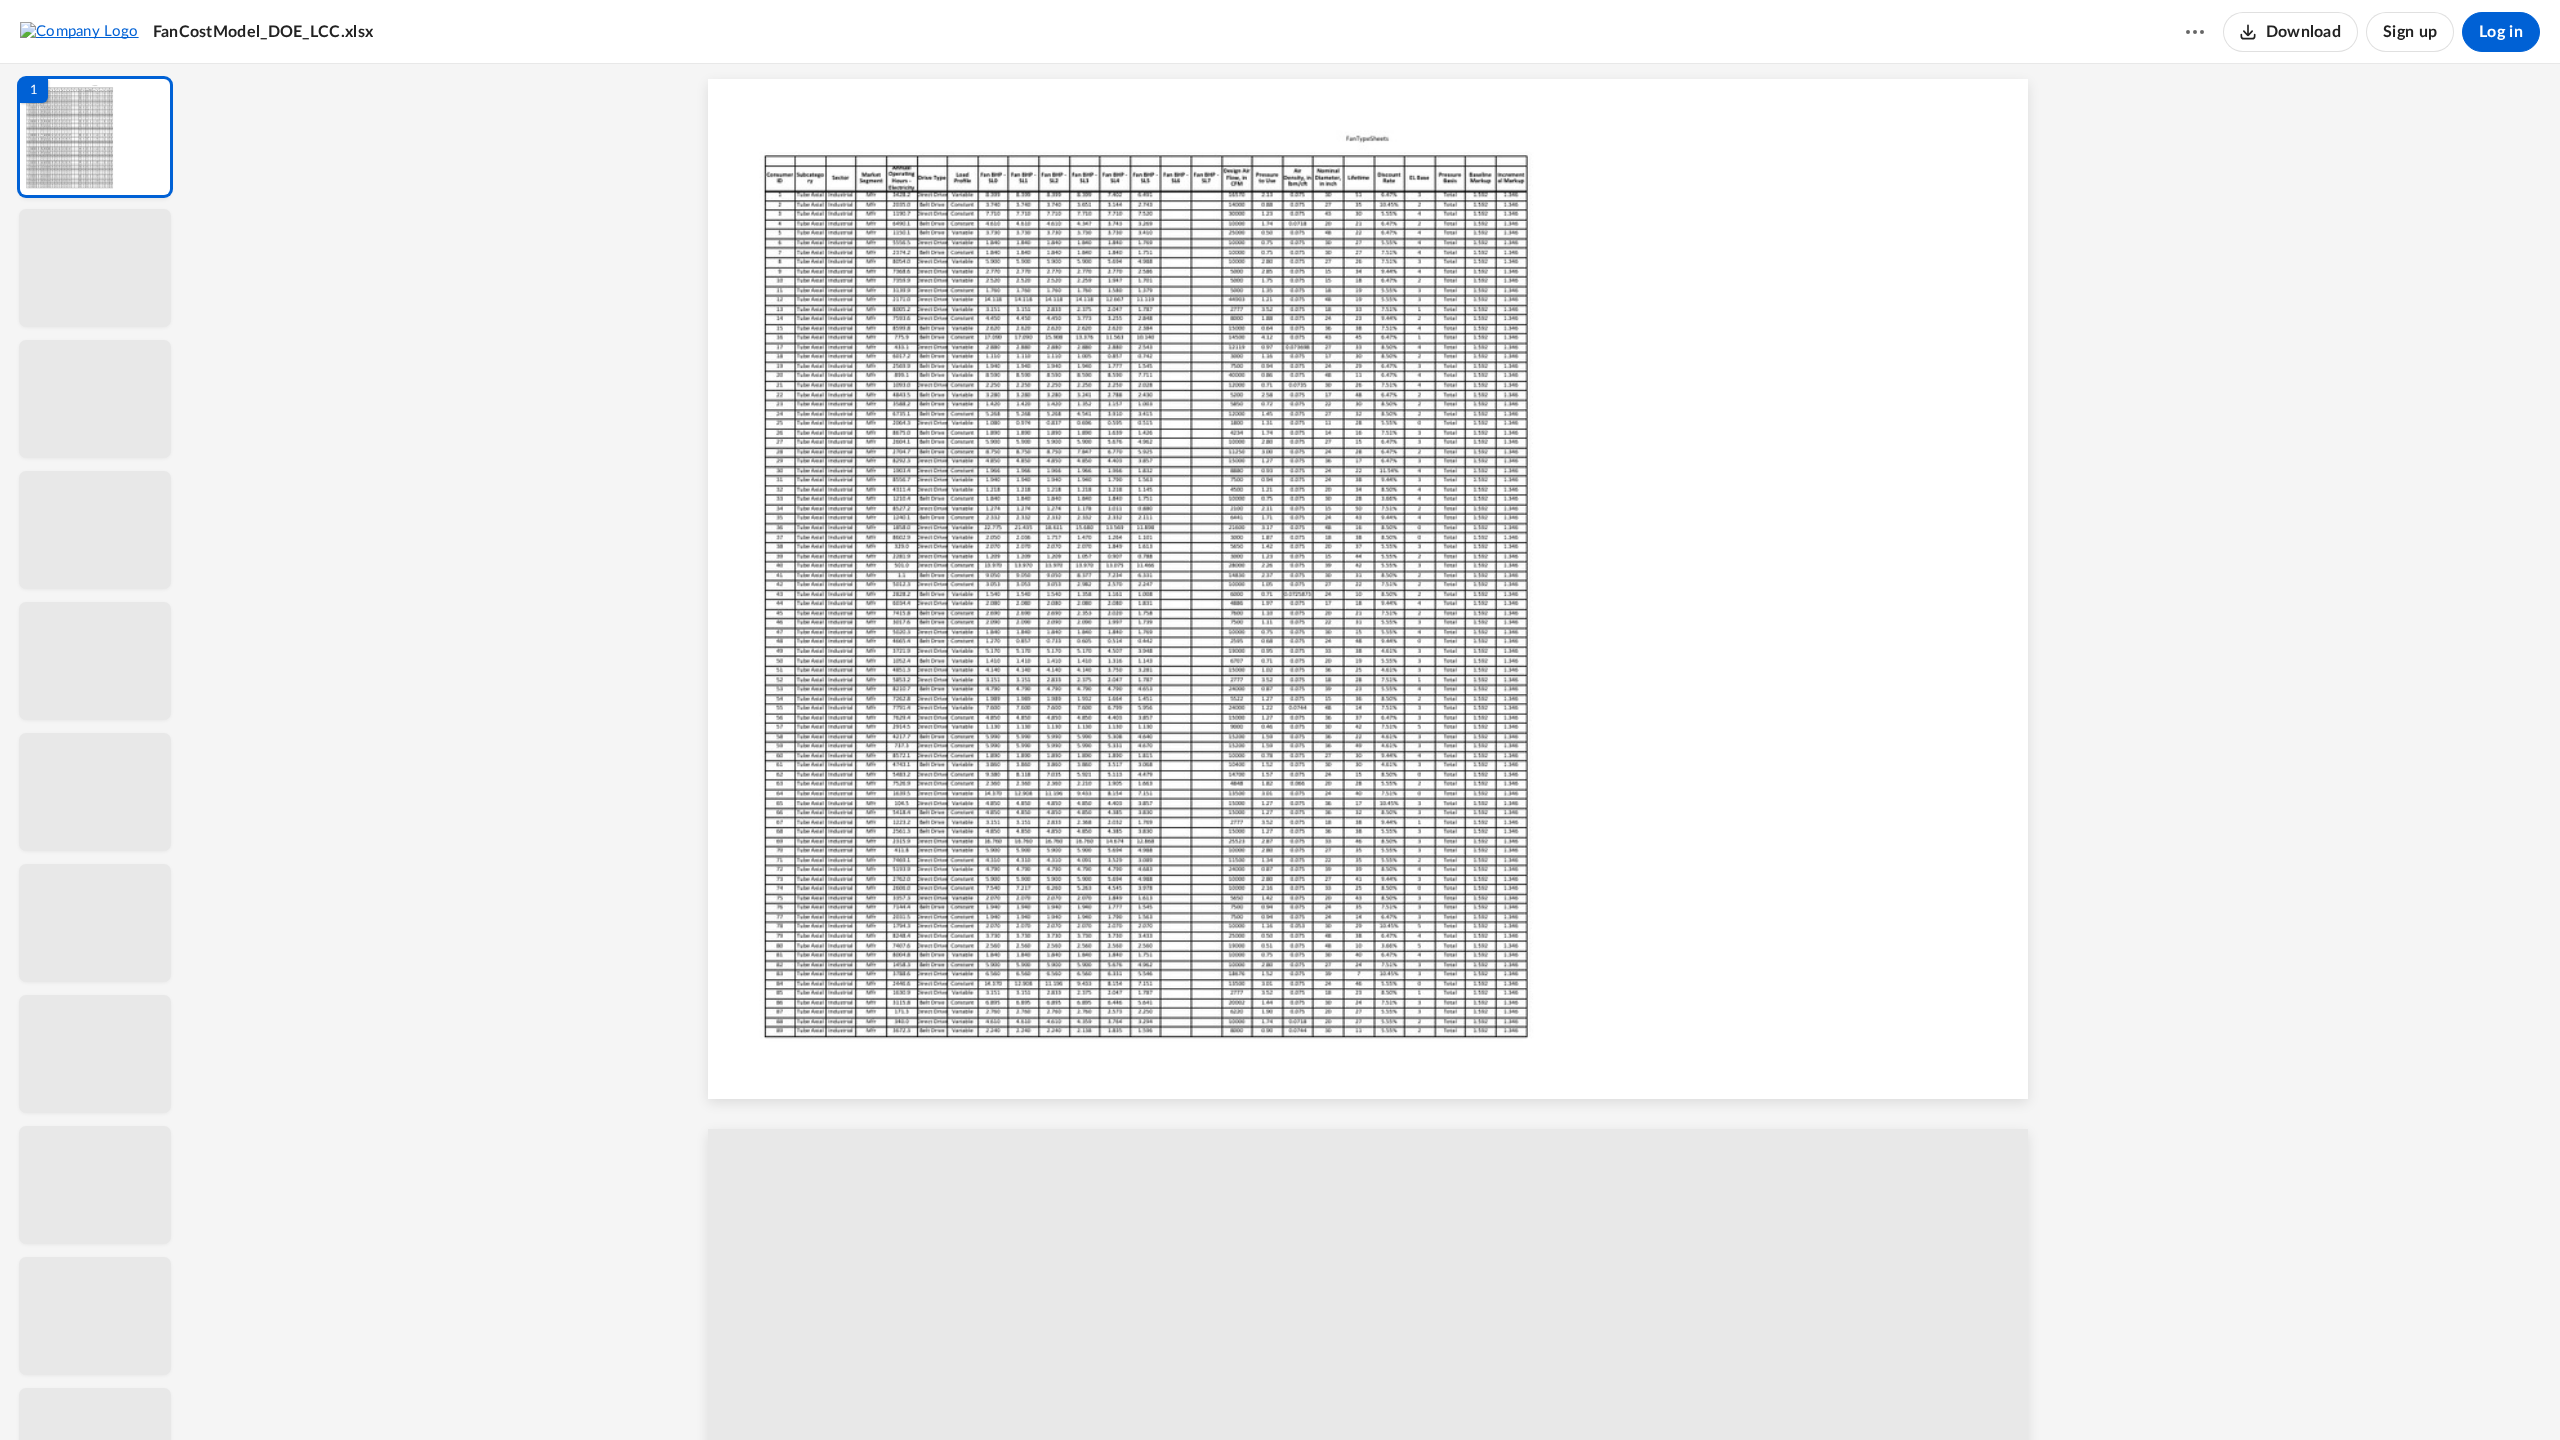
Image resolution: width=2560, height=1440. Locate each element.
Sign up (2410, 32)
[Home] (79, 31)
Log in (2501, 32)
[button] (95, 137)
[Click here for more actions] (2195, 32)
